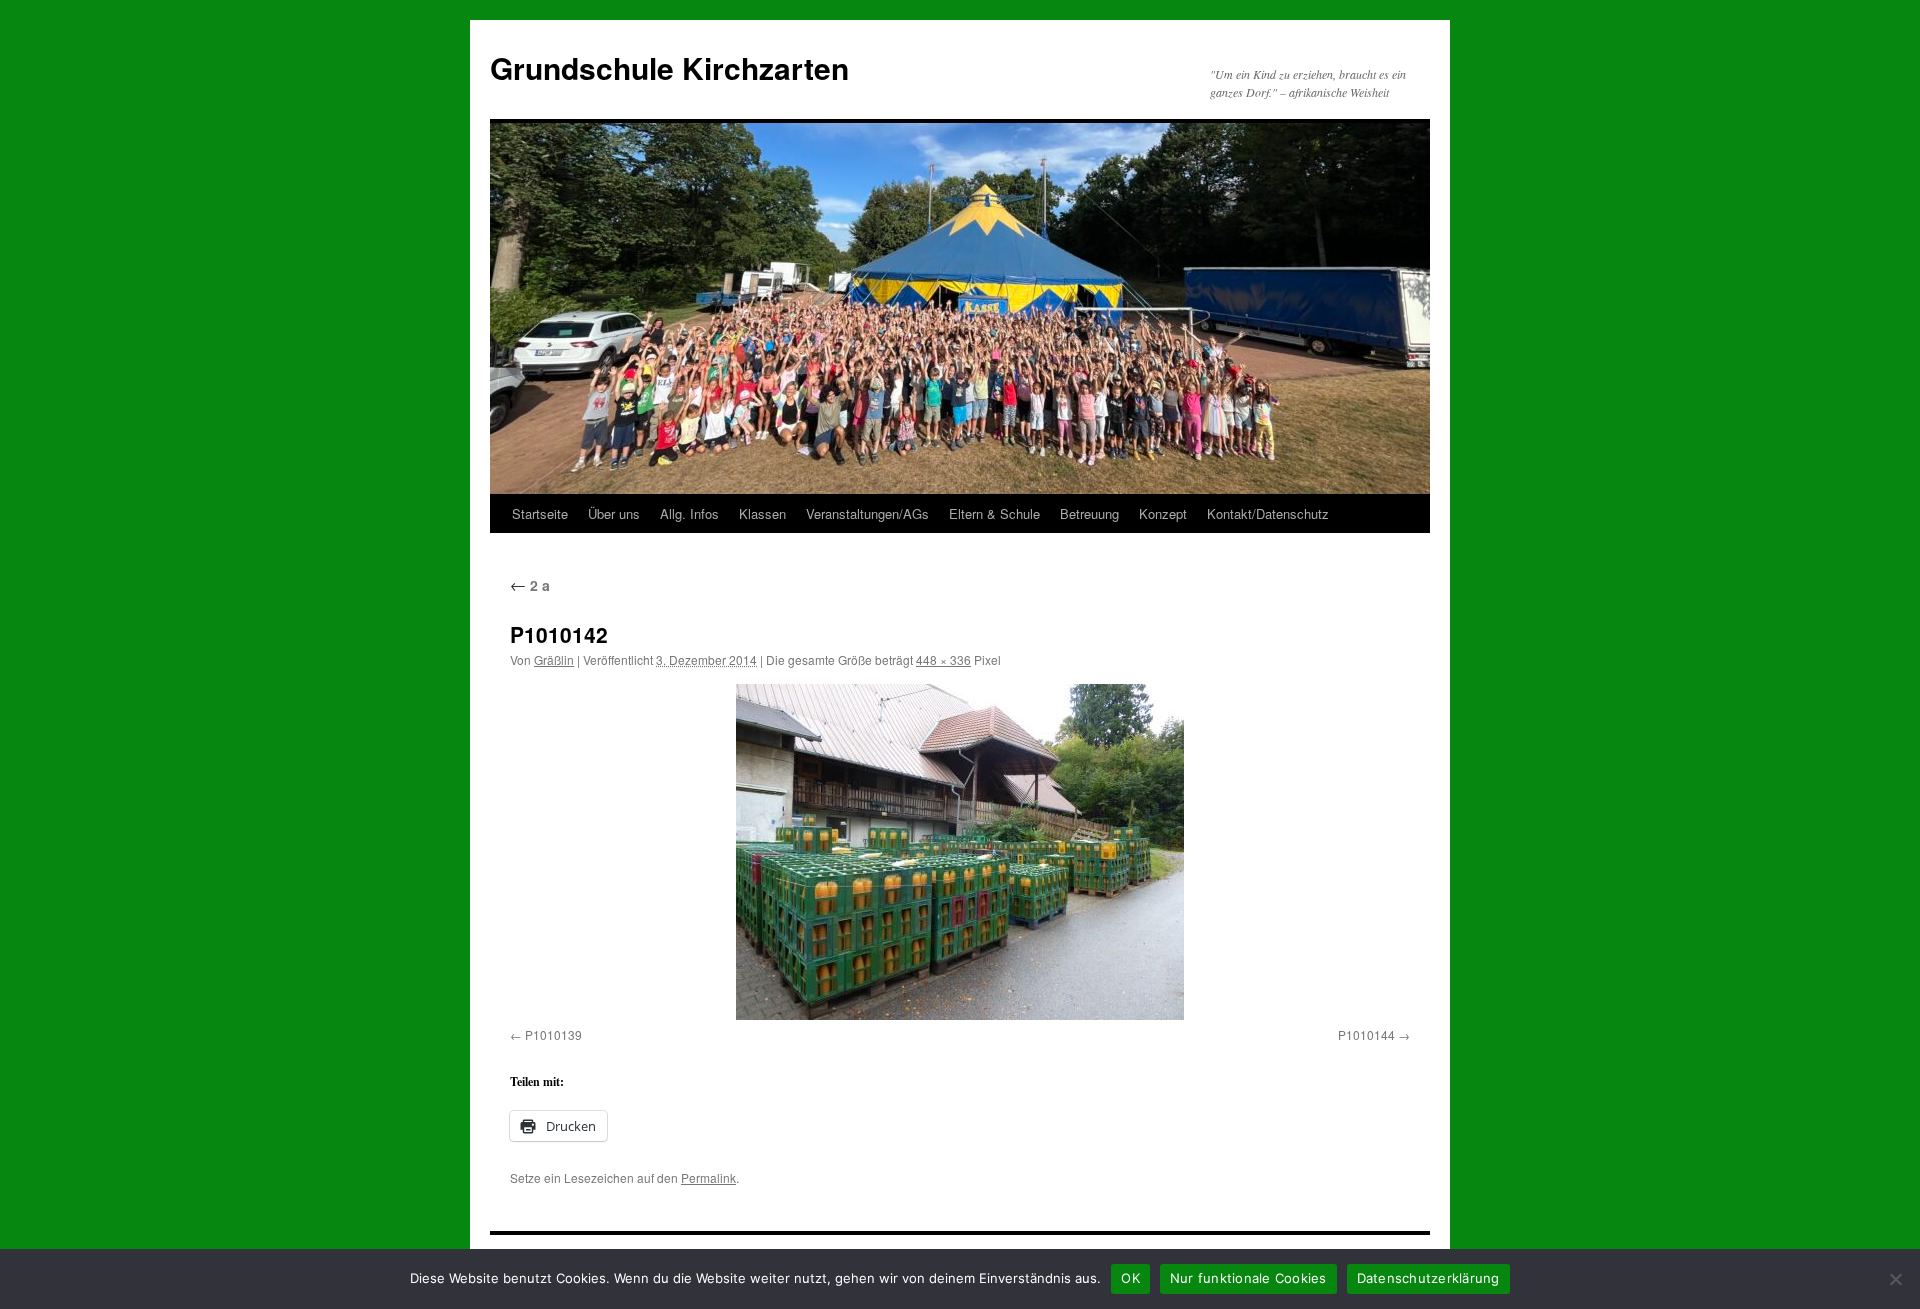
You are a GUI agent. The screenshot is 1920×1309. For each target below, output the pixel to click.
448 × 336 (943, 659)
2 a (530, 585)
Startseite (540, 513)
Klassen (762, 513)
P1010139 (553, 1034)
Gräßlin (554, 659)
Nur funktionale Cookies (1248, 1278)
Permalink (708, 1177)
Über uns (614, 513)
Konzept (1163, 513)
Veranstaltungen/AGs (867, 513)
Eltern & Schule (994, 513)
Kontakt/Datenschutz (1268, 513)
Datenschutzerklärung (1428, 1278)
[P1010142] (960, 852)
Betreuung (1089, 513)
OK (1130, 1278)
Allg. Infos (689, 513)
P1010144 (1366, 1034)
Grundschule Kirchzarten (669, 67)
